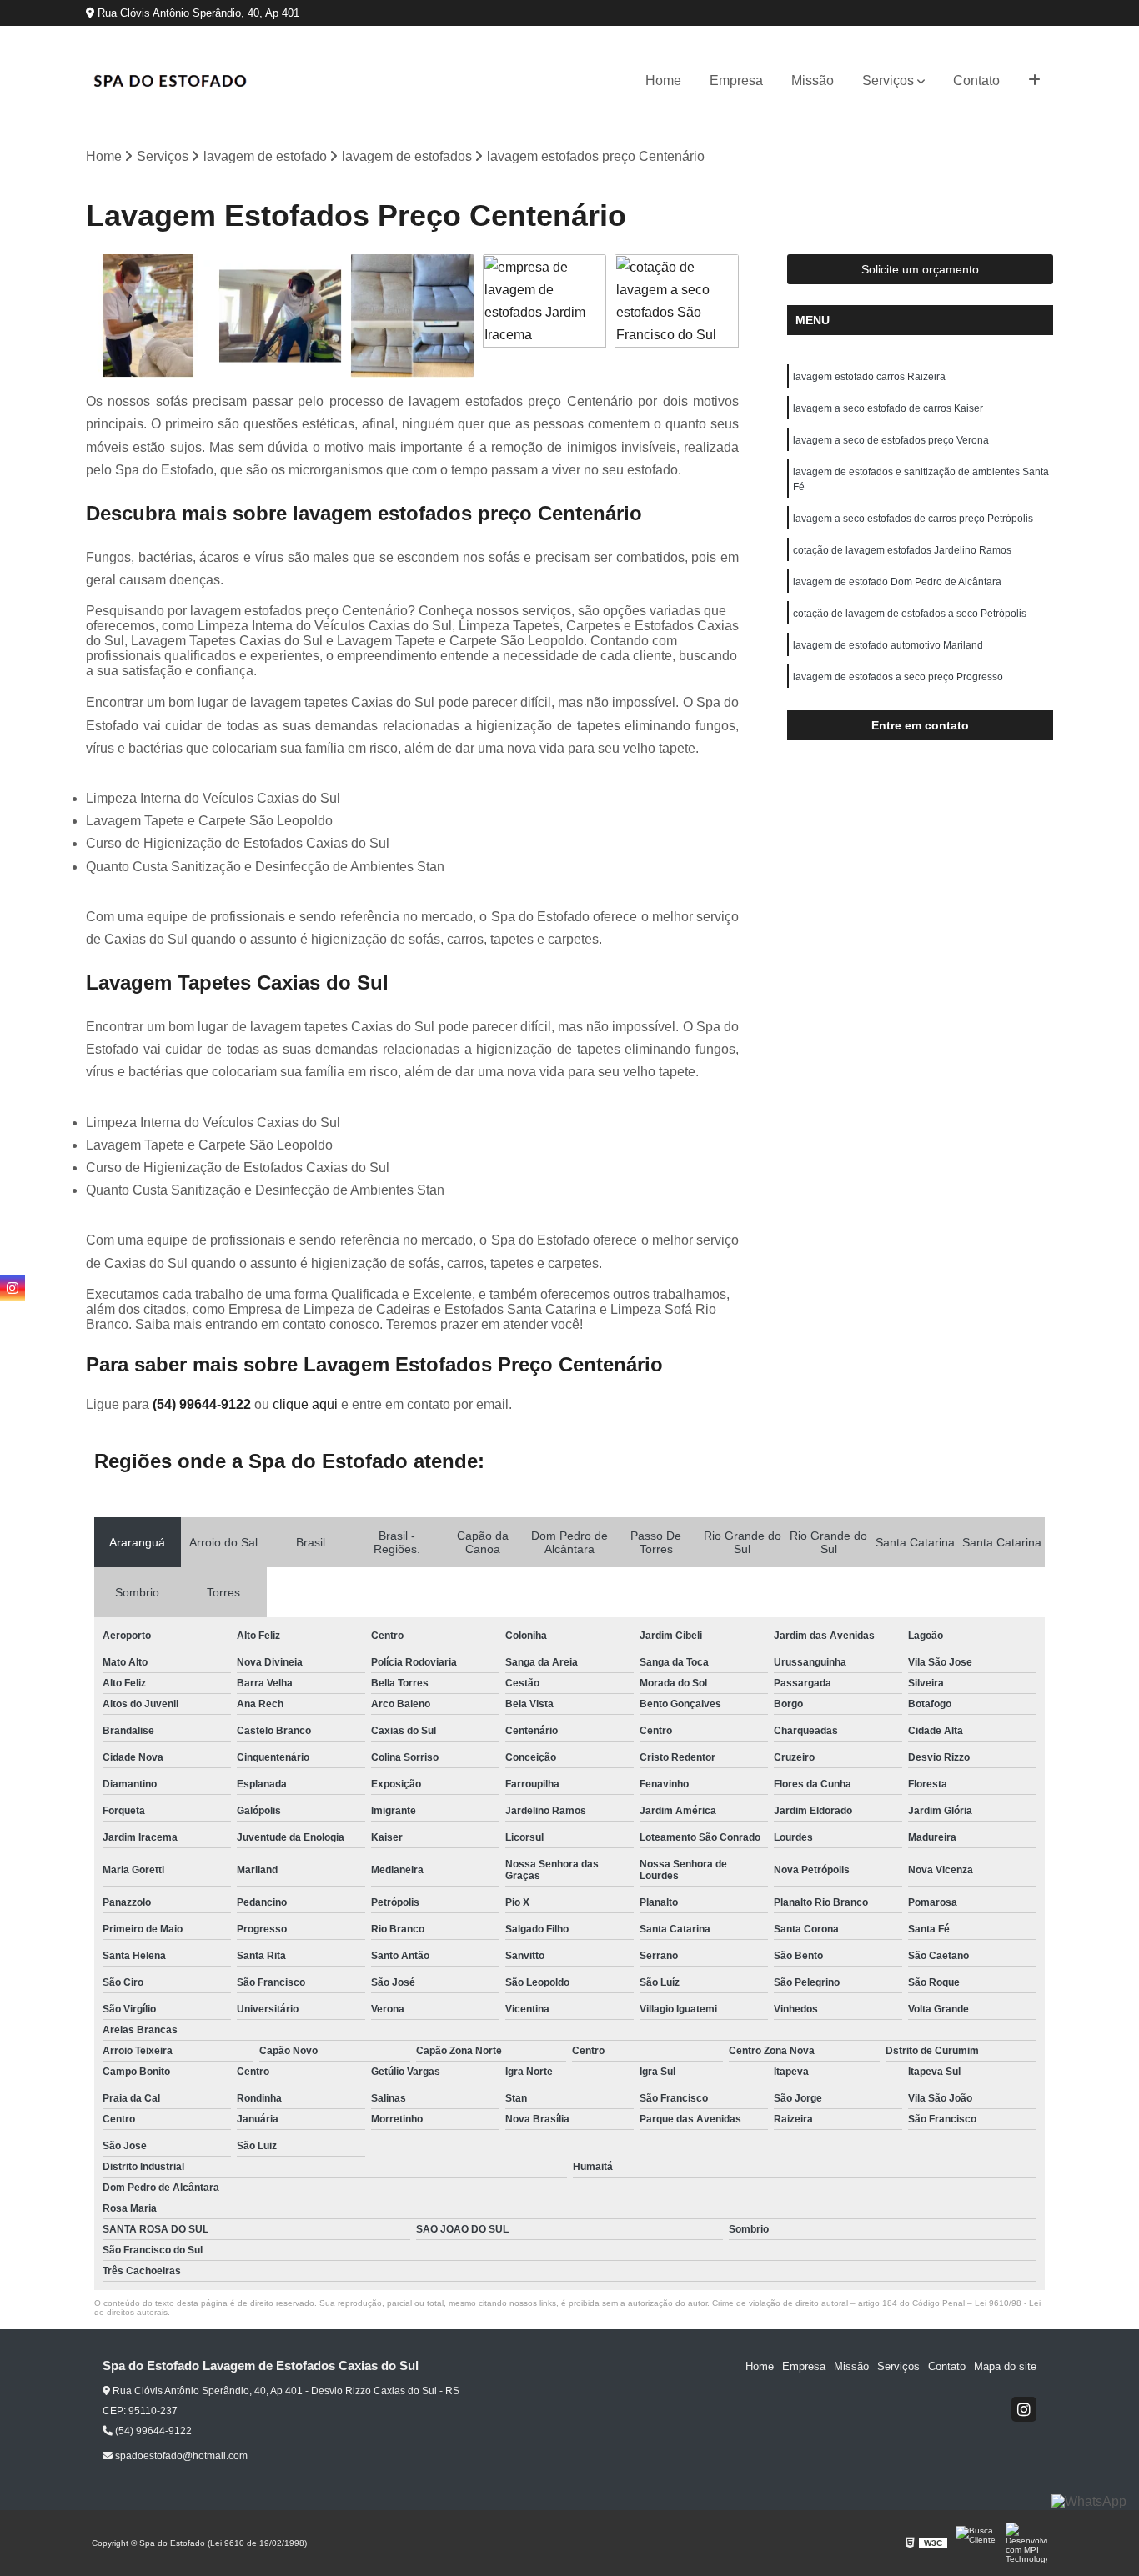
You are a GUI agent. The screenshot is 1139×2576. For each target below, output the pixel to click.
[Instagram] (1024, 2409)
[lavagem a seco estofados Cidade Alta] (412, 316)
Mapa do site (1005, 2366)
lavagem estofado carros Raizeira (869, 377)
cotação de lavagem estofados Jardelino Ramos (902, 550)
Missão (813, 80)
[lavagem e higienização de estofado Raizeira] (281, 316)
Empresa (736, 80)
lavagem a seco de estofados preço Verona (891, 440)
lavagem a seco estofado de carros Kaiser (888, 408)
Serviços (888, 80)
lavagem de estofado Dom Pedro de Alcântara (897, 582)
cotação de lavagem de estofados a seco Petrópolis (910, 614)
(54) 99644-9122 (203, 1404)
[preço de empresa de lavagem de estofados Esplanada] (148, 316)
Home (663, 80)
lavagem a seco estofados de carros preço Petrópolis (913, 519)
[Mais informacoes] (1034, 81)
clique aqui (305, 1404)
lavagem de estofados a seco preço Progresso (898, 677)
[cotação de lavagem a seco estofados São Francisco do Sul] (677, 316)
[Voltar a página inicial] (169, 81)
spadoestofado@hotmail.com (180, 2456)
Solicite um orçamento (920, 269)
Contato (976, 80)
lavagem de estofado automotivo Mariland (888, 645)
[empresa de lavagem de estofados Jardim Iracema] (545, 316)
